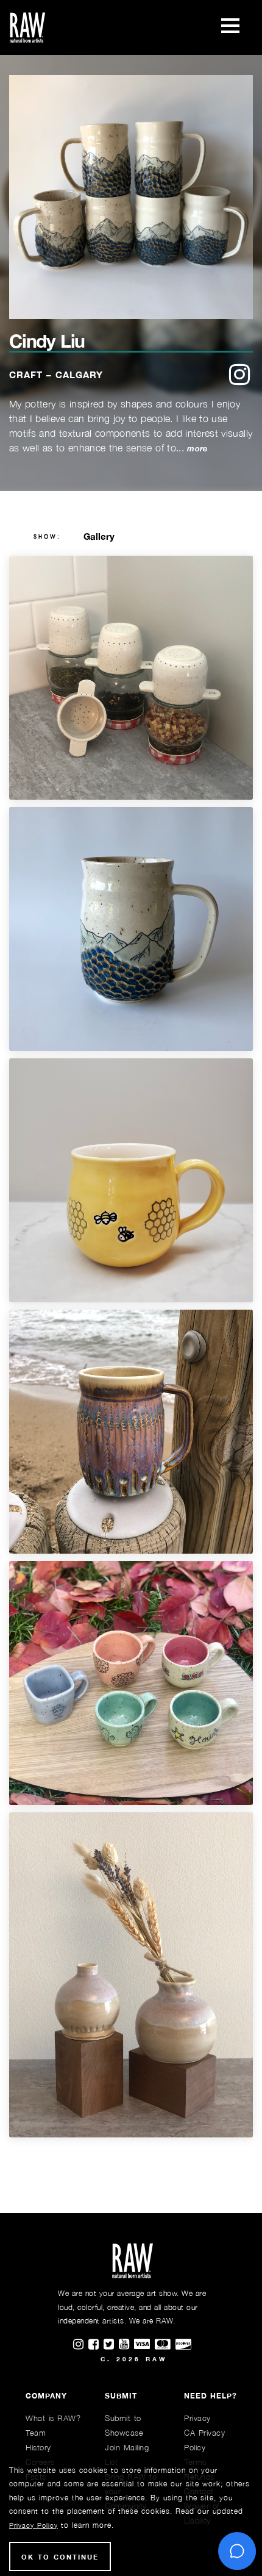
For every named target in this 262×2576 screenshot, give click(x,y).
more (197, 449)
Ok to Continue (60, 2557)
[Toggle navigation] (230, 27)
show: (47, 537)
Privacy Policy (34, 2525)
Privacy (197, 2418)
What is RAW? (53, 2418)
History (38, 2447)
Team (36, 2433)
